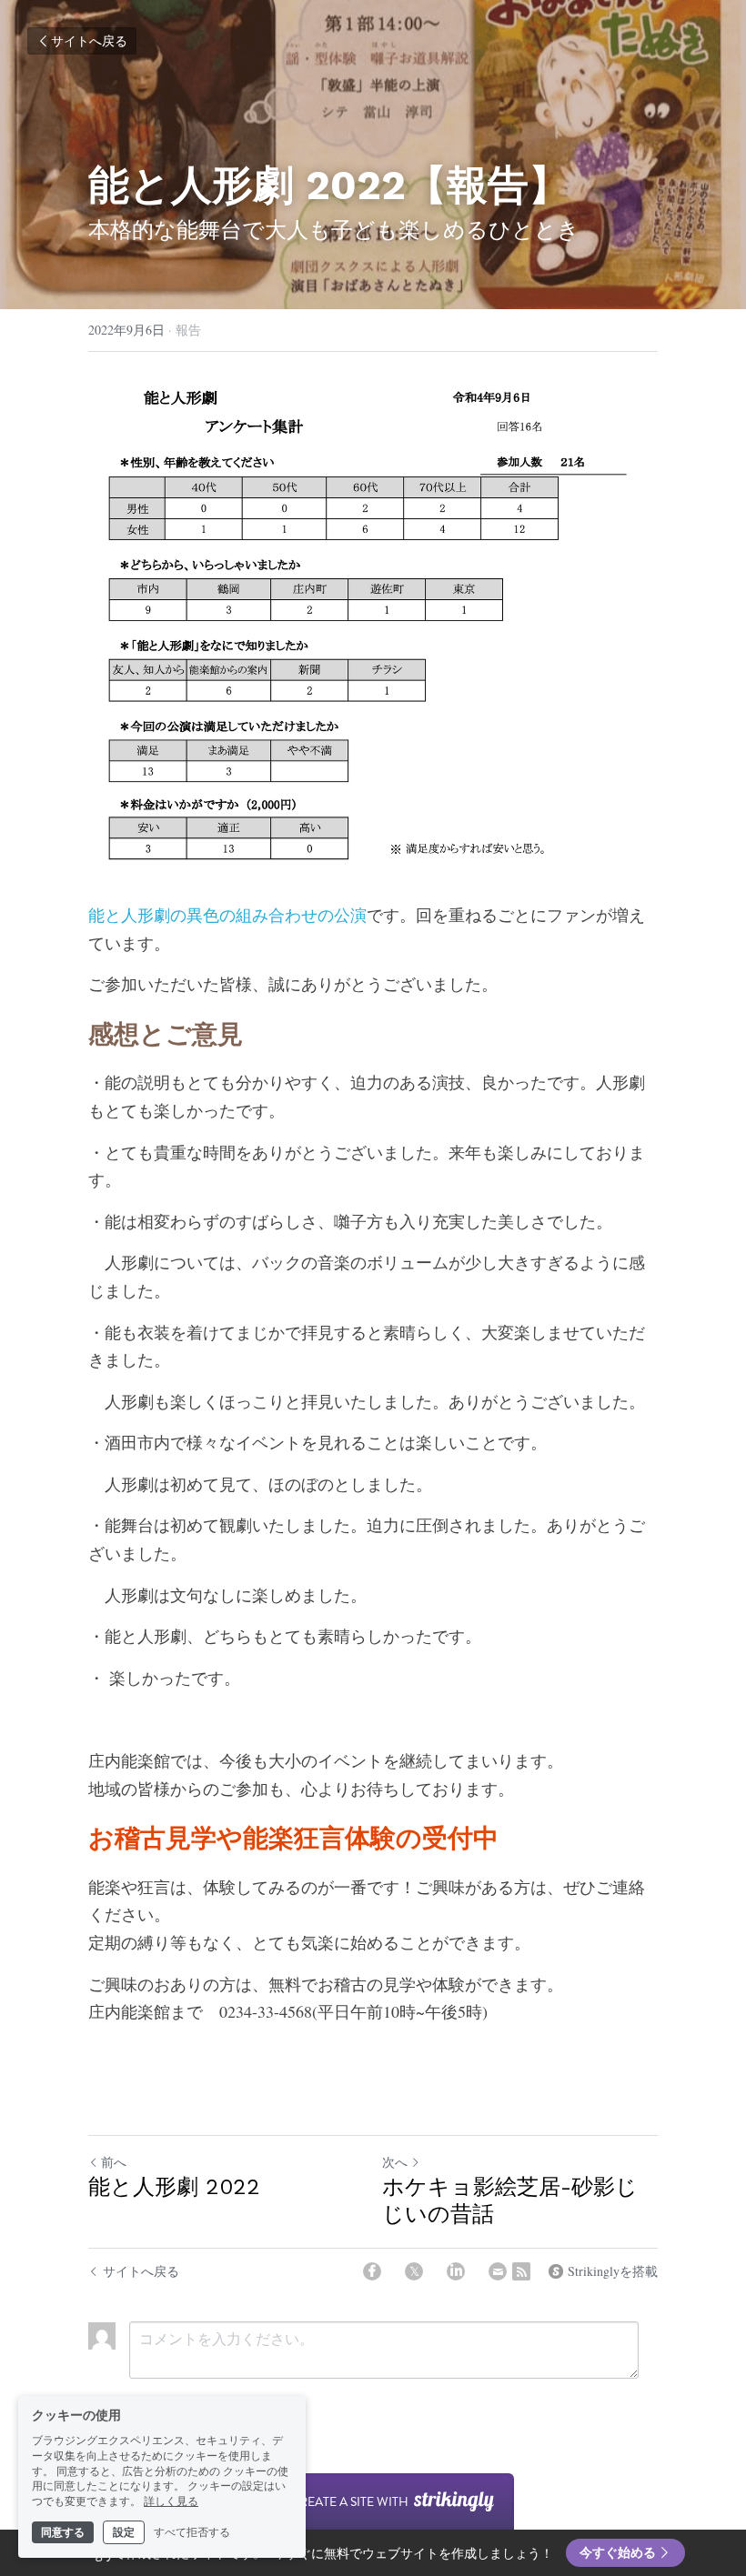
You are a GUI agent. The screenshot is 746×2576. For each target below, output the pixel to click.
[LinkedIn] (456, 2271)
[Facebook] (372, 2271)
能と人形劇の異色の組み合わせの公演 (227, 915)
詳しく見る (171, 2501)
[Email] (498, 2271)
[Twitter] (414, 2271)
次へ (395, 2162)
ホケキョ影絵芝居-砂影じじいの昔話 (510, 2200)
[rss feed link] (521, 2271)
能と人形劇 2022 (174, 2187)
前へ (114, 2162)
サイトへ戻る (89, 40)
